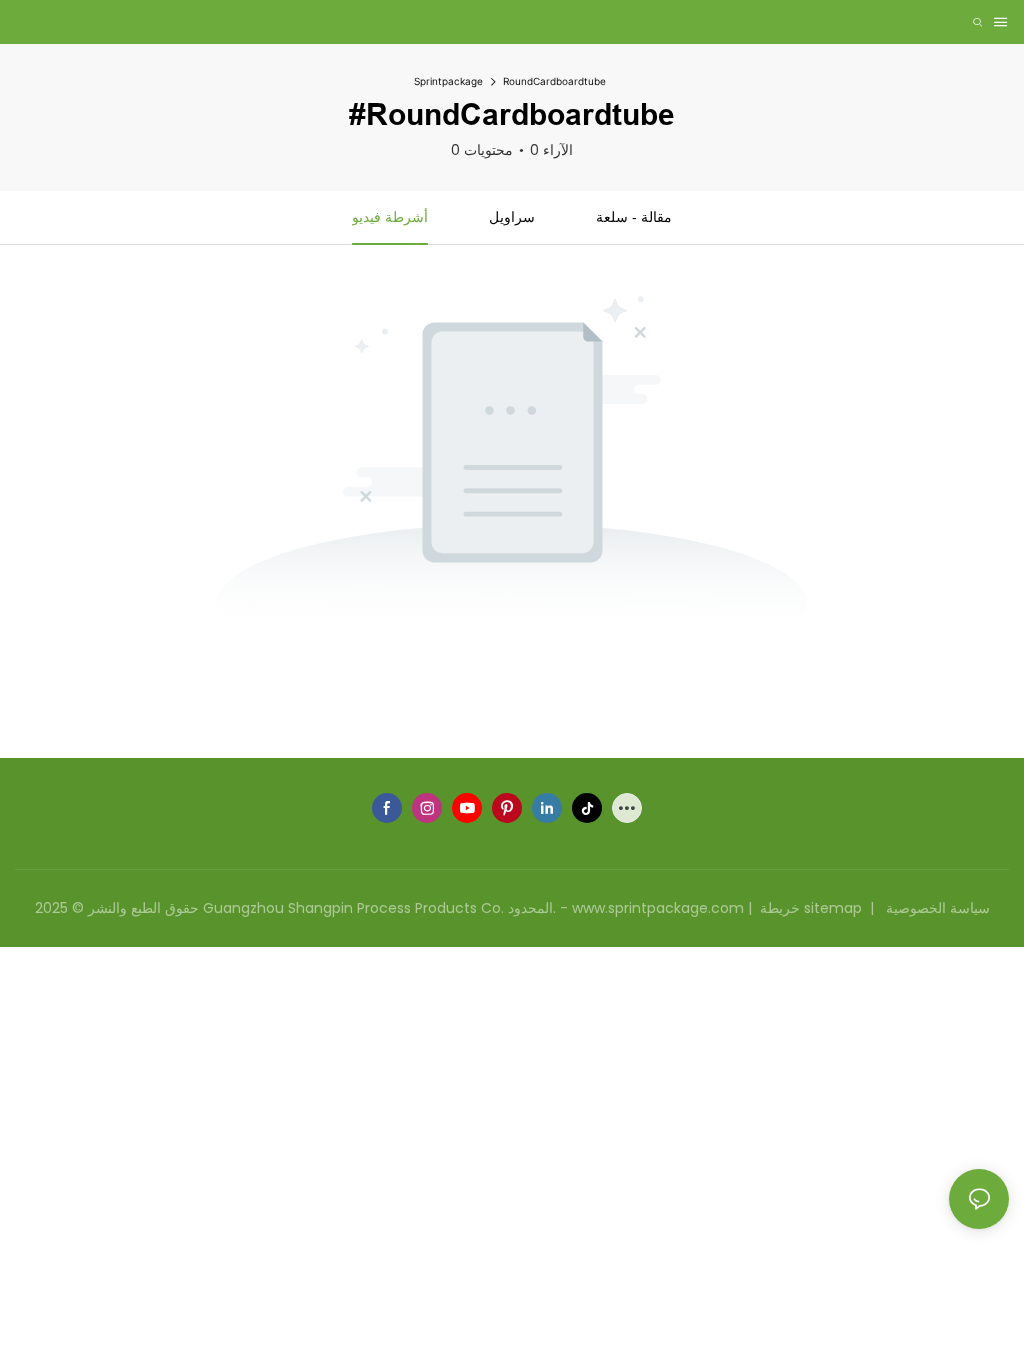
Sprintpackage (448, 81)
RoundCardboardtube (554, 81)
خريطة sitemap (811, 908)
